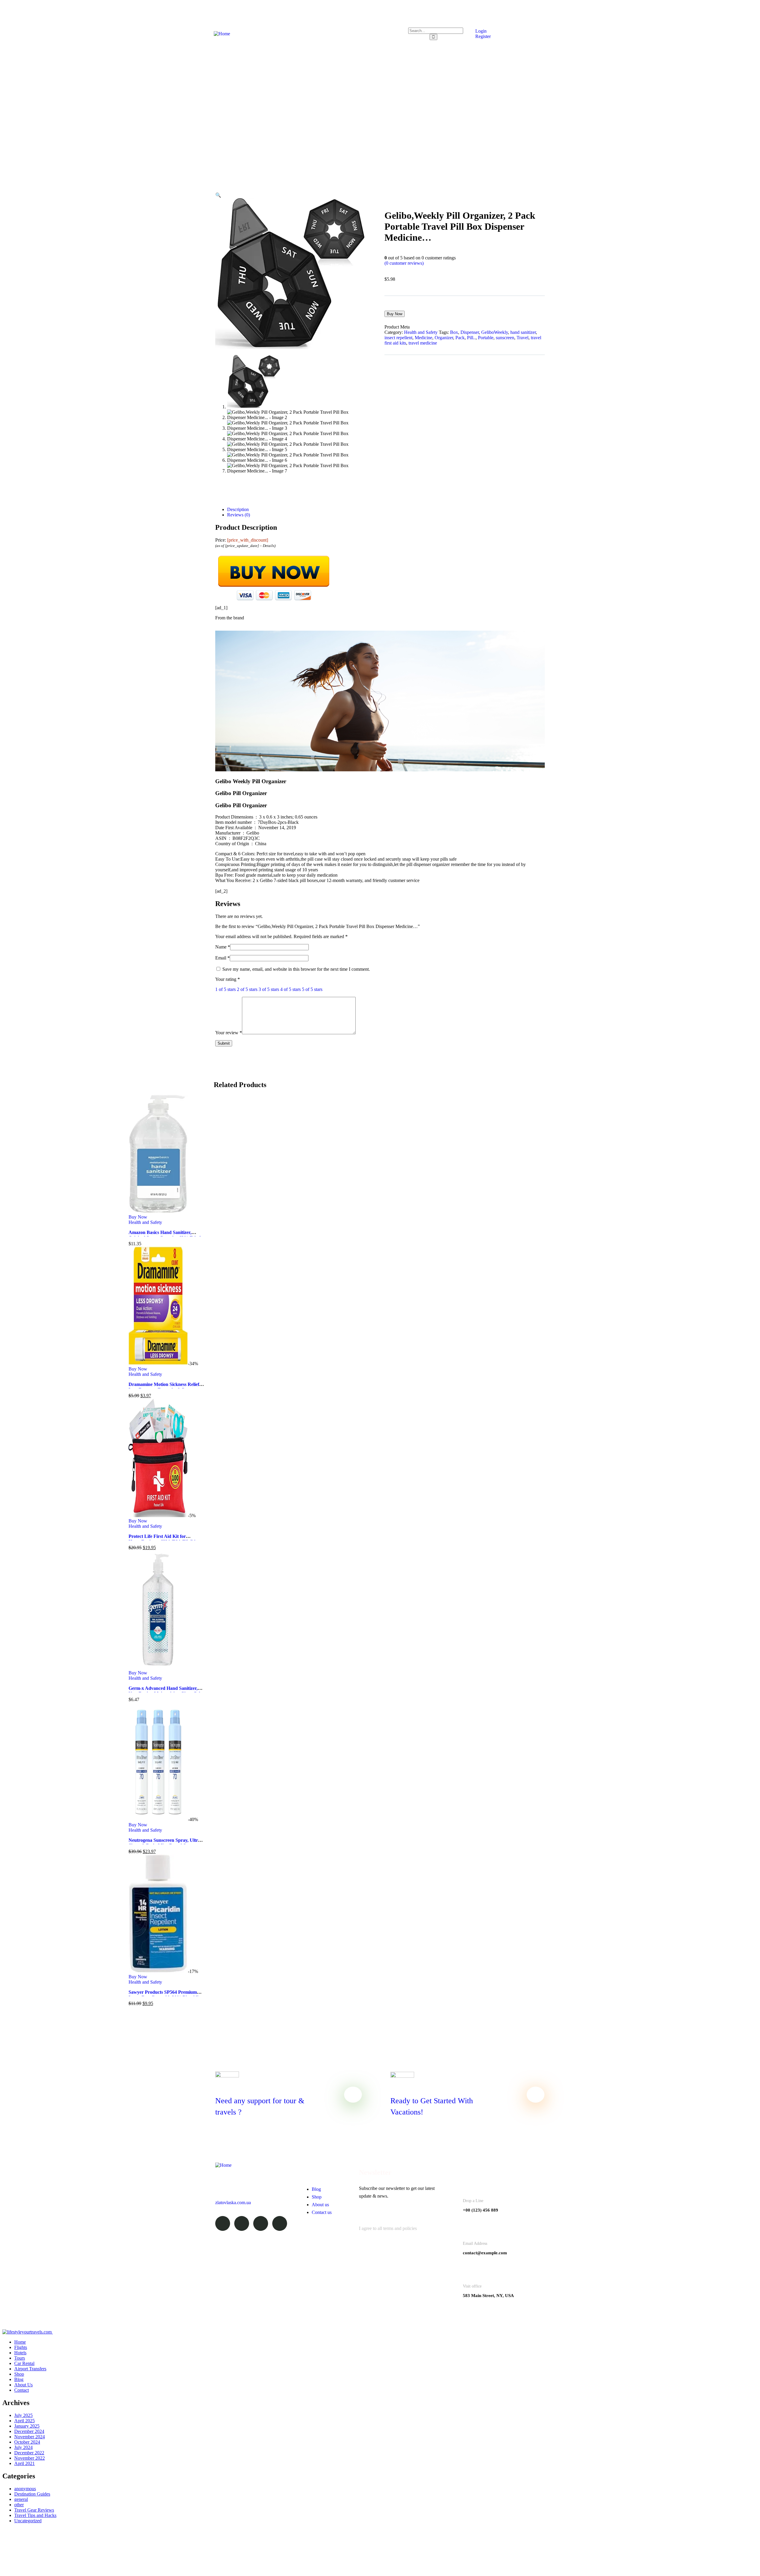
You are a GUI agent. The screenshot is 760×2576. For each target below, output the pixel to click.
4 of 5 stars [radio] (290, 989)
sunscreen (505, 338)
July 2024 (23, 2447)
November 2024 (30, 2437)
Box (454, 332)
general (21, 2499)
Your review (229, 1033)
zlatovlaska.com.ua (233, 2203)
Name (223, 947)
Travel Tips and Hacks (35, 2515)
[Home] (222, 34)
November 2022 (30, 2458)
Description (238, 509)
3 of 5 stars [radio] (269, 989)
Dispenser (470, 332)
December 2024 (29, 2431)
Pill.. (471, 338)
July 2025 (23, 2415)
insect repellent (398, 338)
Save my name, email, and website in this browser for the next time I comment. (296, 969)
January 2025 (27, 2426)
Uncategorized (28, 2521)
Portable (486, 338)
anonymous (25, 2489)
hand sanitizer (523, 332)
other (19, 2505)
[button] (218, 195)
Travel (522, 338)
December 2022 (29, 2453)
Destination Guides (32, 2494)
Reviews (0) (239, 515)
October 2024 (27, 2442)
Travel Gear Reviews (34, 2510)
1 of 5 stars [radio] (225, 989)
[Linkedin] (280, 2223)
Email (223, 958)
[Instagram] (261, 2223)
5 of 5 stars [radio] (312, 989)
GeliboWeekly (495, 332)
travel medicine (423, 343)
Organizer (444, 338)
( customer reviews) (404, 263)
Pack (460, 338)
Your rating (228, 979)
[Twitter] (223, 2223)
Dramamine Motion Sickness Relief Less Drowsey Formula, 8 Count (164, 1387)
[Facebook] (242, 2223)
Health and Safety (421, 332)
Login (480, 31)
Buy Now (395, 314)
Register (482, 36)
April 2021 (24, 2463)
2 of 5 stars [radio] (247, 989)
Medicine (423, 338)
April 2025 (24, 2421)
